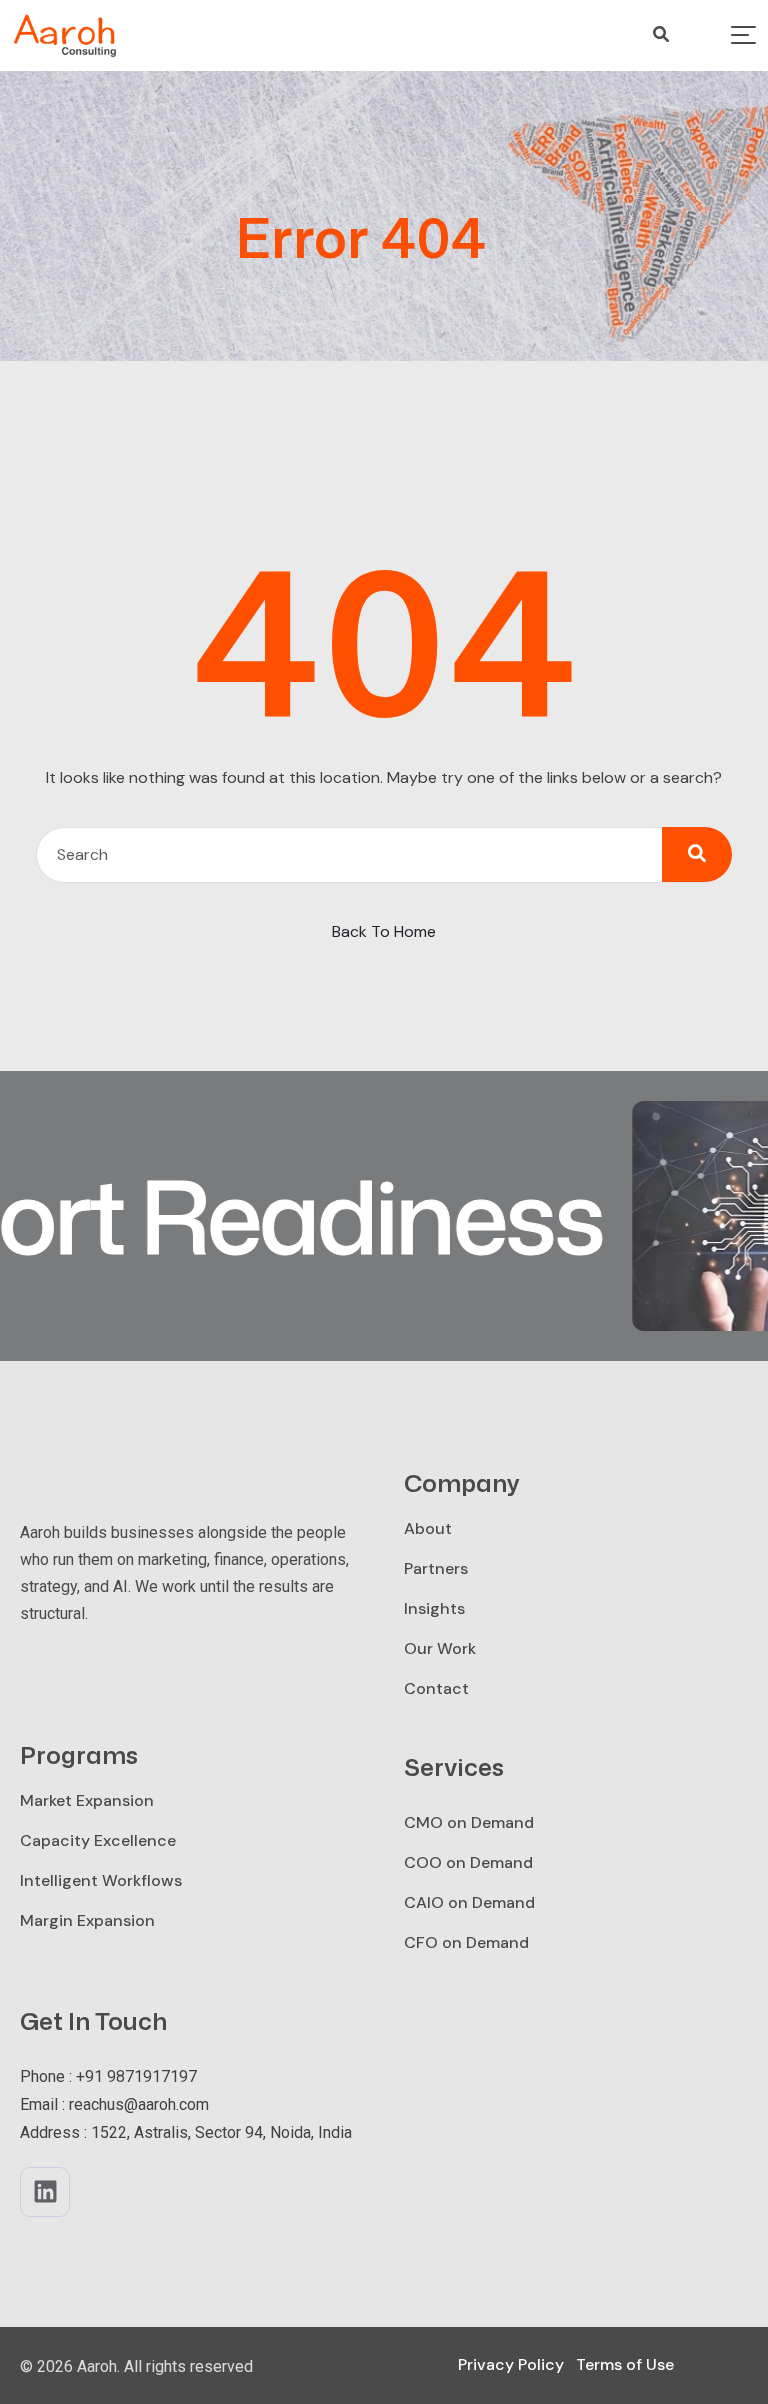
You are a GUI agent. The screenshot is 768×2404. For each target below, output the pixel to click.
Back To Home (384, 931)
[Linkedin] (45, 2192)
